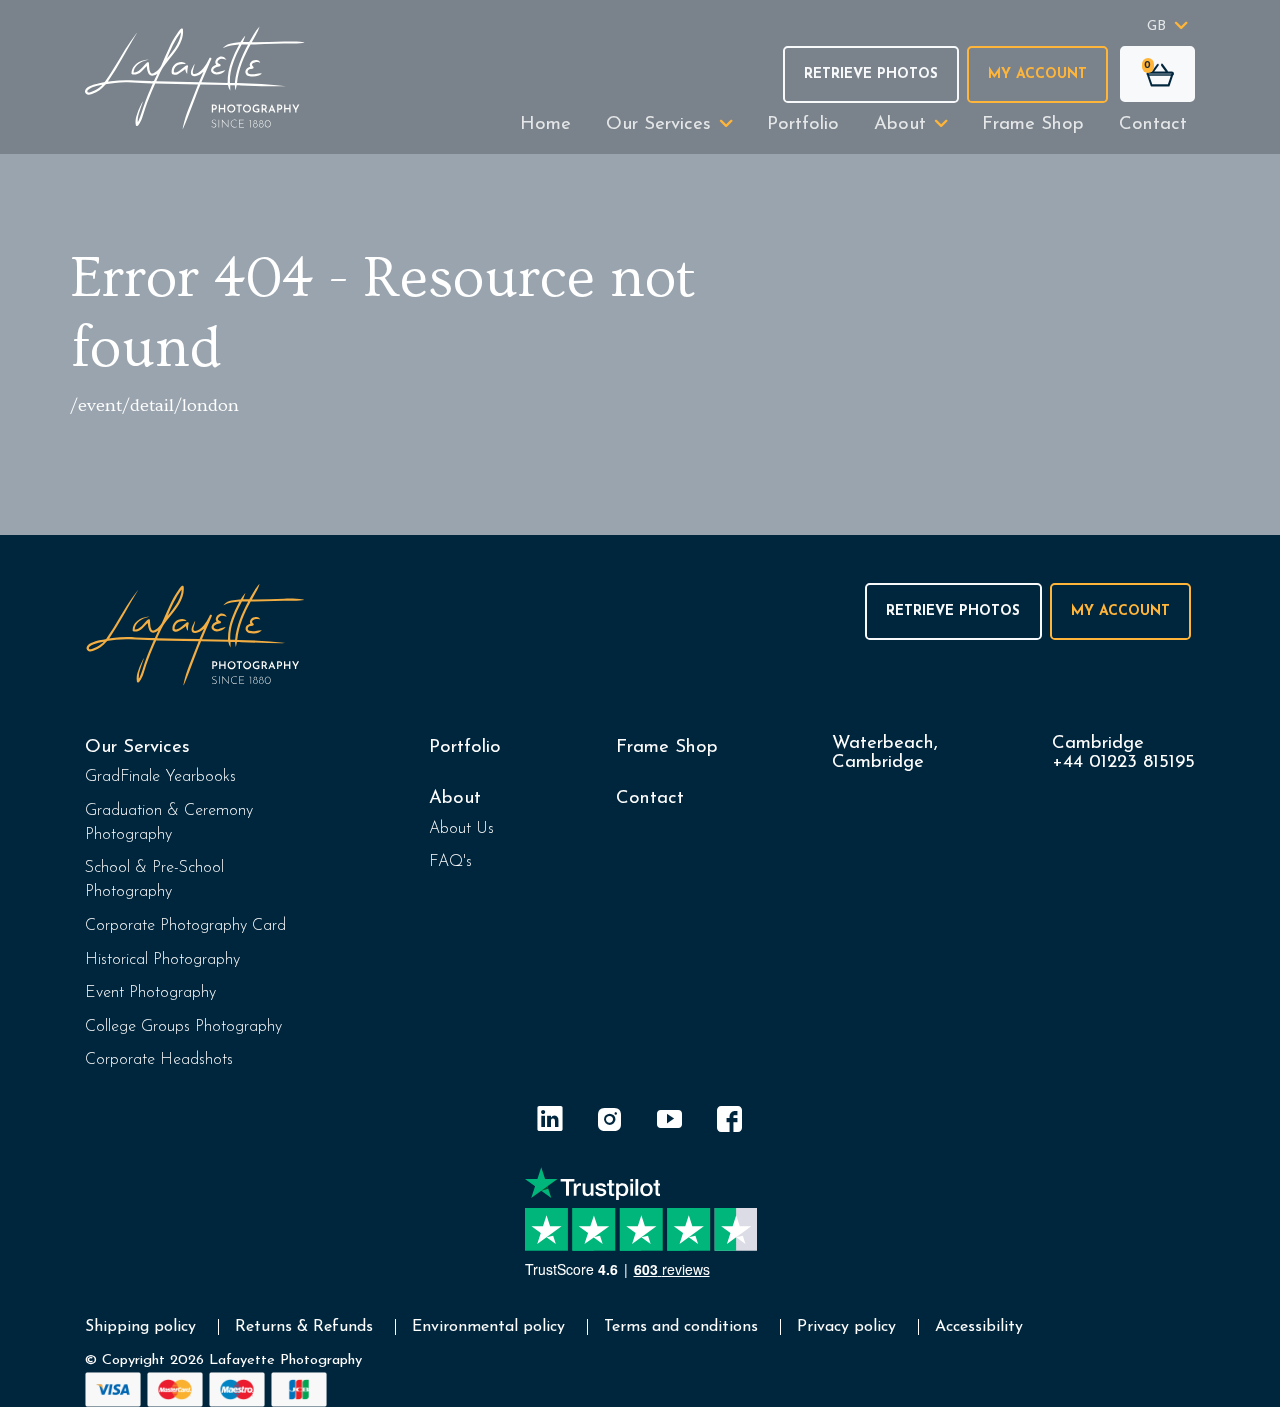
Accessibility (979, 1327)
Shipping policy (140, 1327)
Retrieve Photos (871, 74)
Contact (1153, 124)
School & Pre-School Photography (154, 880)
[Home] (195, 77)
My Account (1037, 74)
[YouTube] (670, 1122)
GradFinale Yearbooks (160, 777)
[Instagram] (610, 1122)
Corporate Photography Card (185, 926)
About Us (461, 829)
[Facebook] (730, 1122)
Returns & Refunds (304, 1327)
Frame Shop (1033, 124)
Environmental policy (488, 1327)
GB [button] (1156, 26)
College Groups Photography (183, 1027)
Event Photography (150, 993)
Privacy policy (846, 1327)
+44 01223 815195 (1123, 762)
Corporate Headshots (159, 1060)
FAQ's (450, 862)
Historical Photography (162, 960)
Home (545, 124)
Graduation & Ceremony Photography (169, 823)
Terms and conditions (681, 1327)
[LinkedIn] (550, 1122)
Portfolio (803, 124)
